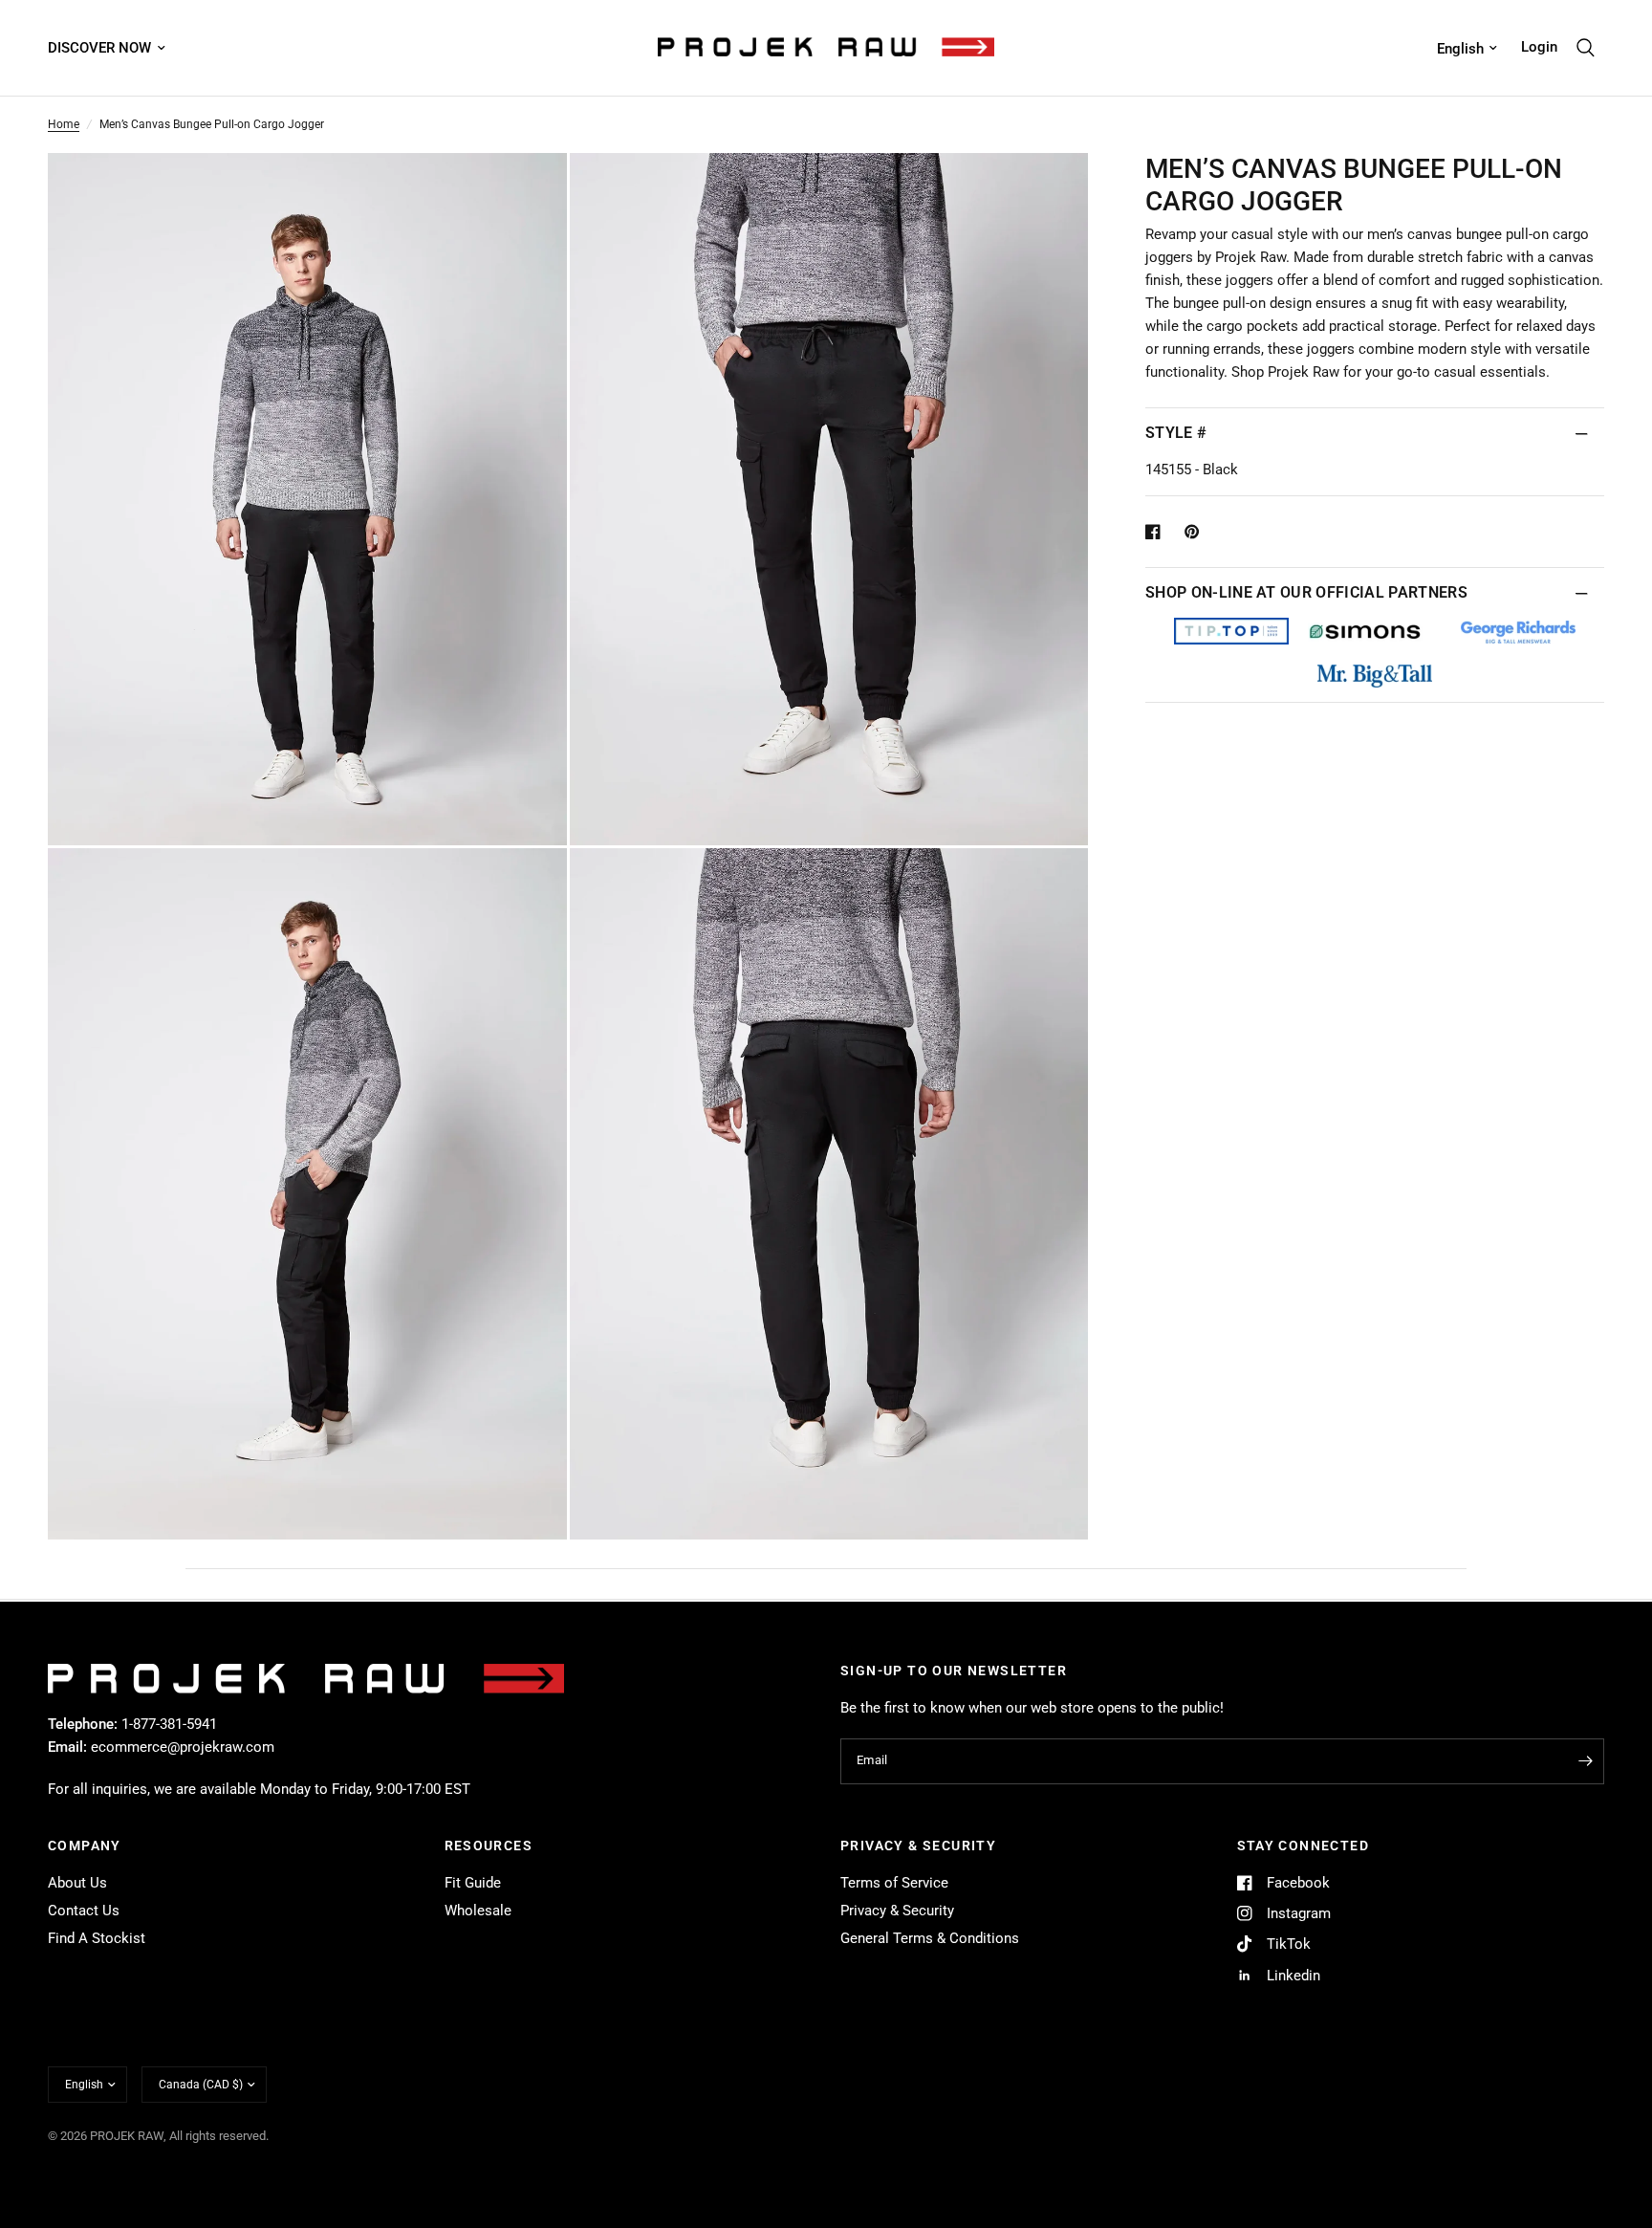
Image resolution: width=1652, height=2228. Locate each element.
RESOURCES (489, 1846)
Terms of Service (894, 1883)
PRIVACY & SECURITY (918, 1846)
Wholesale (478, 1911)
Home (64, 124)
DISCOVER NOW (99, 48)
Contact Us (84, 1911)
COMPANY (85, 1846)
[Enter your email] (1585, 1761)
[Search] (1586, 48)
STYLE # (1176, 433)
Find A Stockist (97, 1938)
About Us (77, 1883)
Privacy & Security (897, 1911)
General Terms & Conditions (930, 1938)
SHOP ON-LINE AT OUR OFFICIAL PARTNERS (1306, 592)
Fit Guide (473, 1883)
